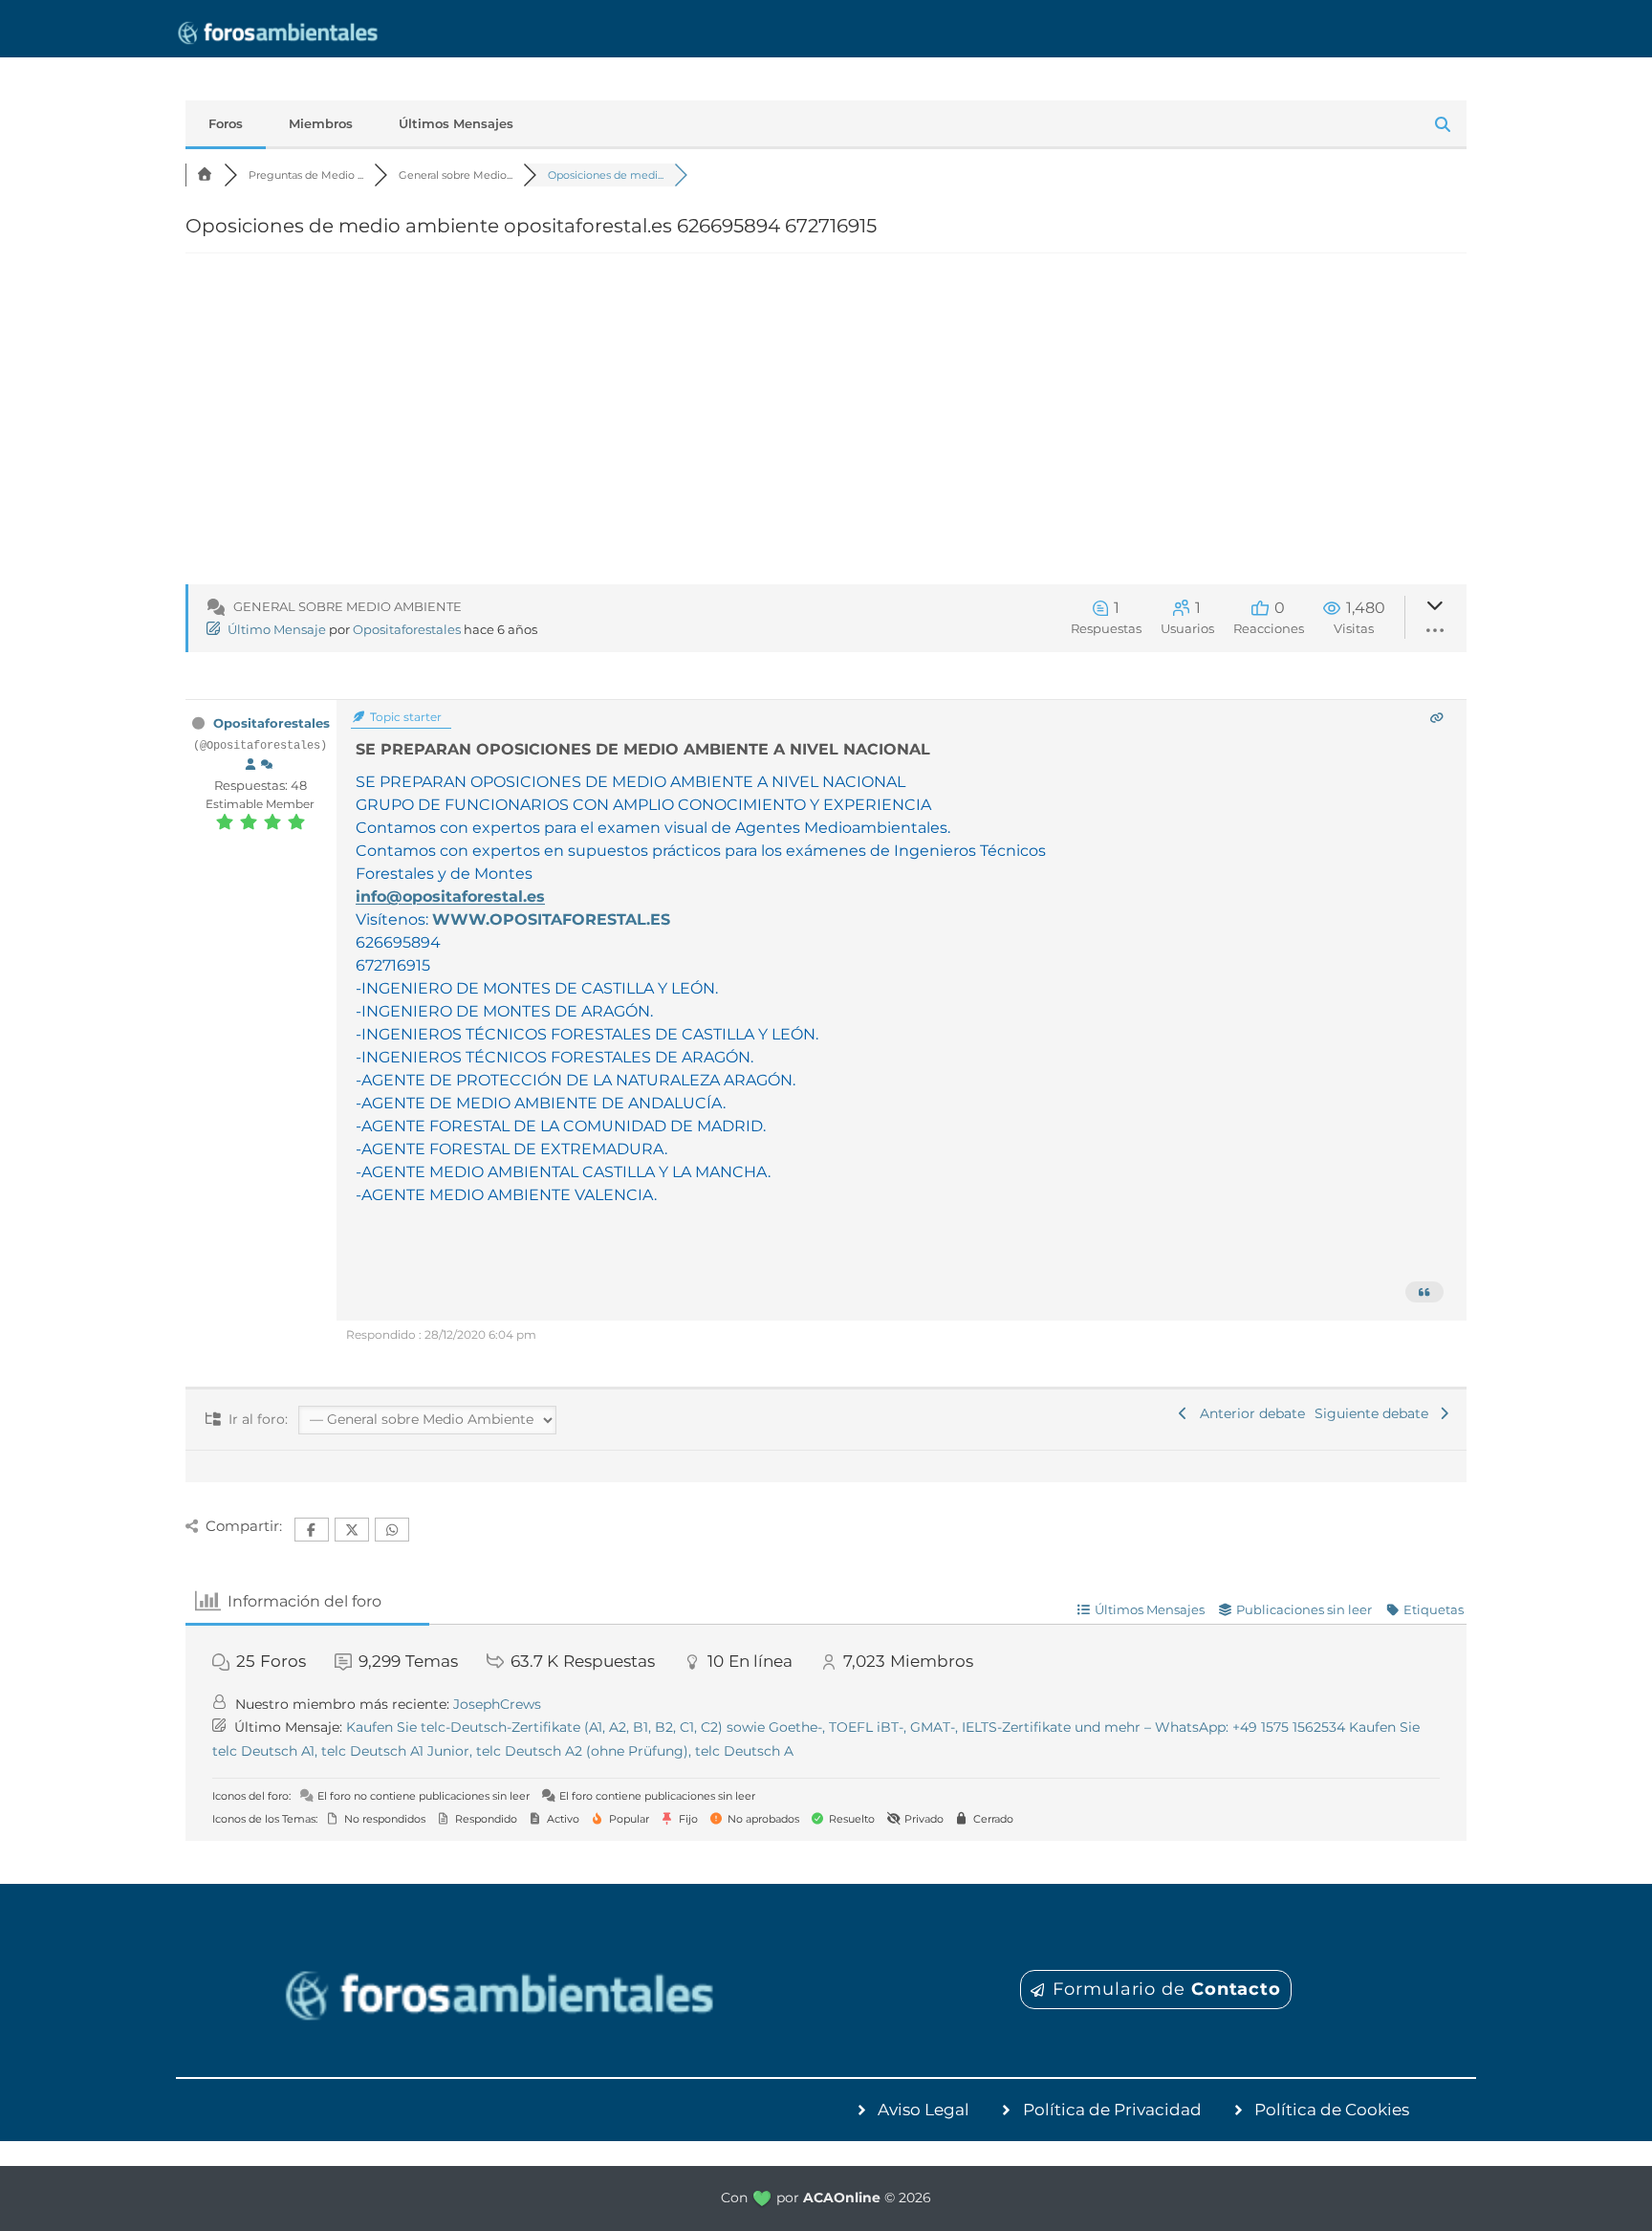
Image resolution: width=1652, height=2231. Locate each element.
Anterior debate (1249, 1413)
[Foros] (205, 175)
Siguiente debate (1375, 1413)
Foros (226, 123)
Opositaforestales (407, 629)
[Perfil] (250, 765)
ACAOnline (842, 2198)
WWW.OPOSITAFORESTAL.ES (551, 919)
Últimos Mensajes (456, 123)
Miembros (321, 123)
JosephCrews (497, 1704)
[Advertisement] (826, 430)
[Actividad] (267, 765)
